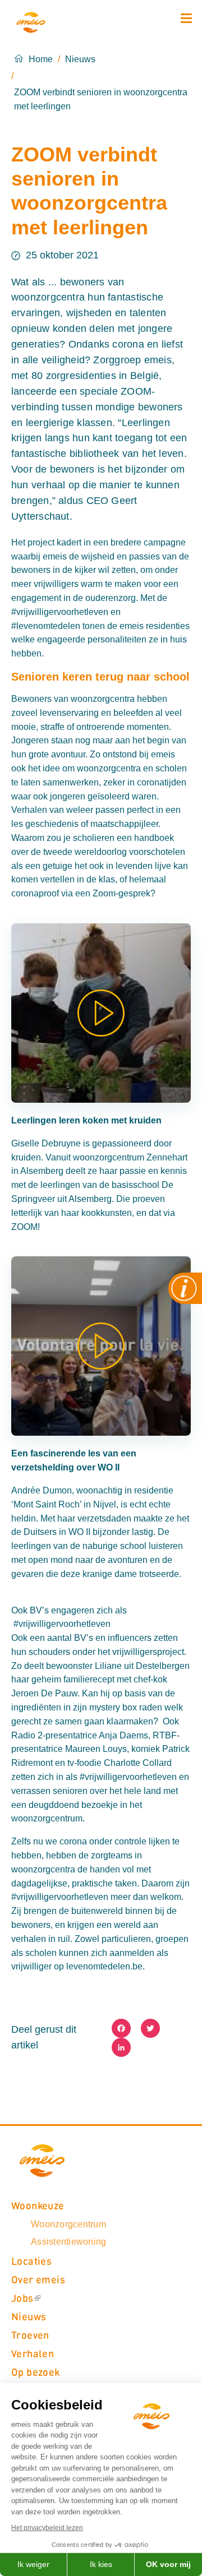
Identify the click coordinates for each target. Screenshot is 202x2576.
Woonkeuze (38, 2205)
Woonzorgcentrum (68, 2224)
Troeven (30, 2335)
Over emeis (38, 2279)
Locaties (31, 2261)
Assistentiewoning (68, 2242)
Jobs (22, 2298)
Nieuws (80, 59)
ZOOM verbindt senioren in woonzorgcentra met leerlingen (101, 99)
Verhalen (33, 2353)
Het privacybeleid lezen (47, 2528)
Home (41, 59)
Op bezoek (36, 2372)
